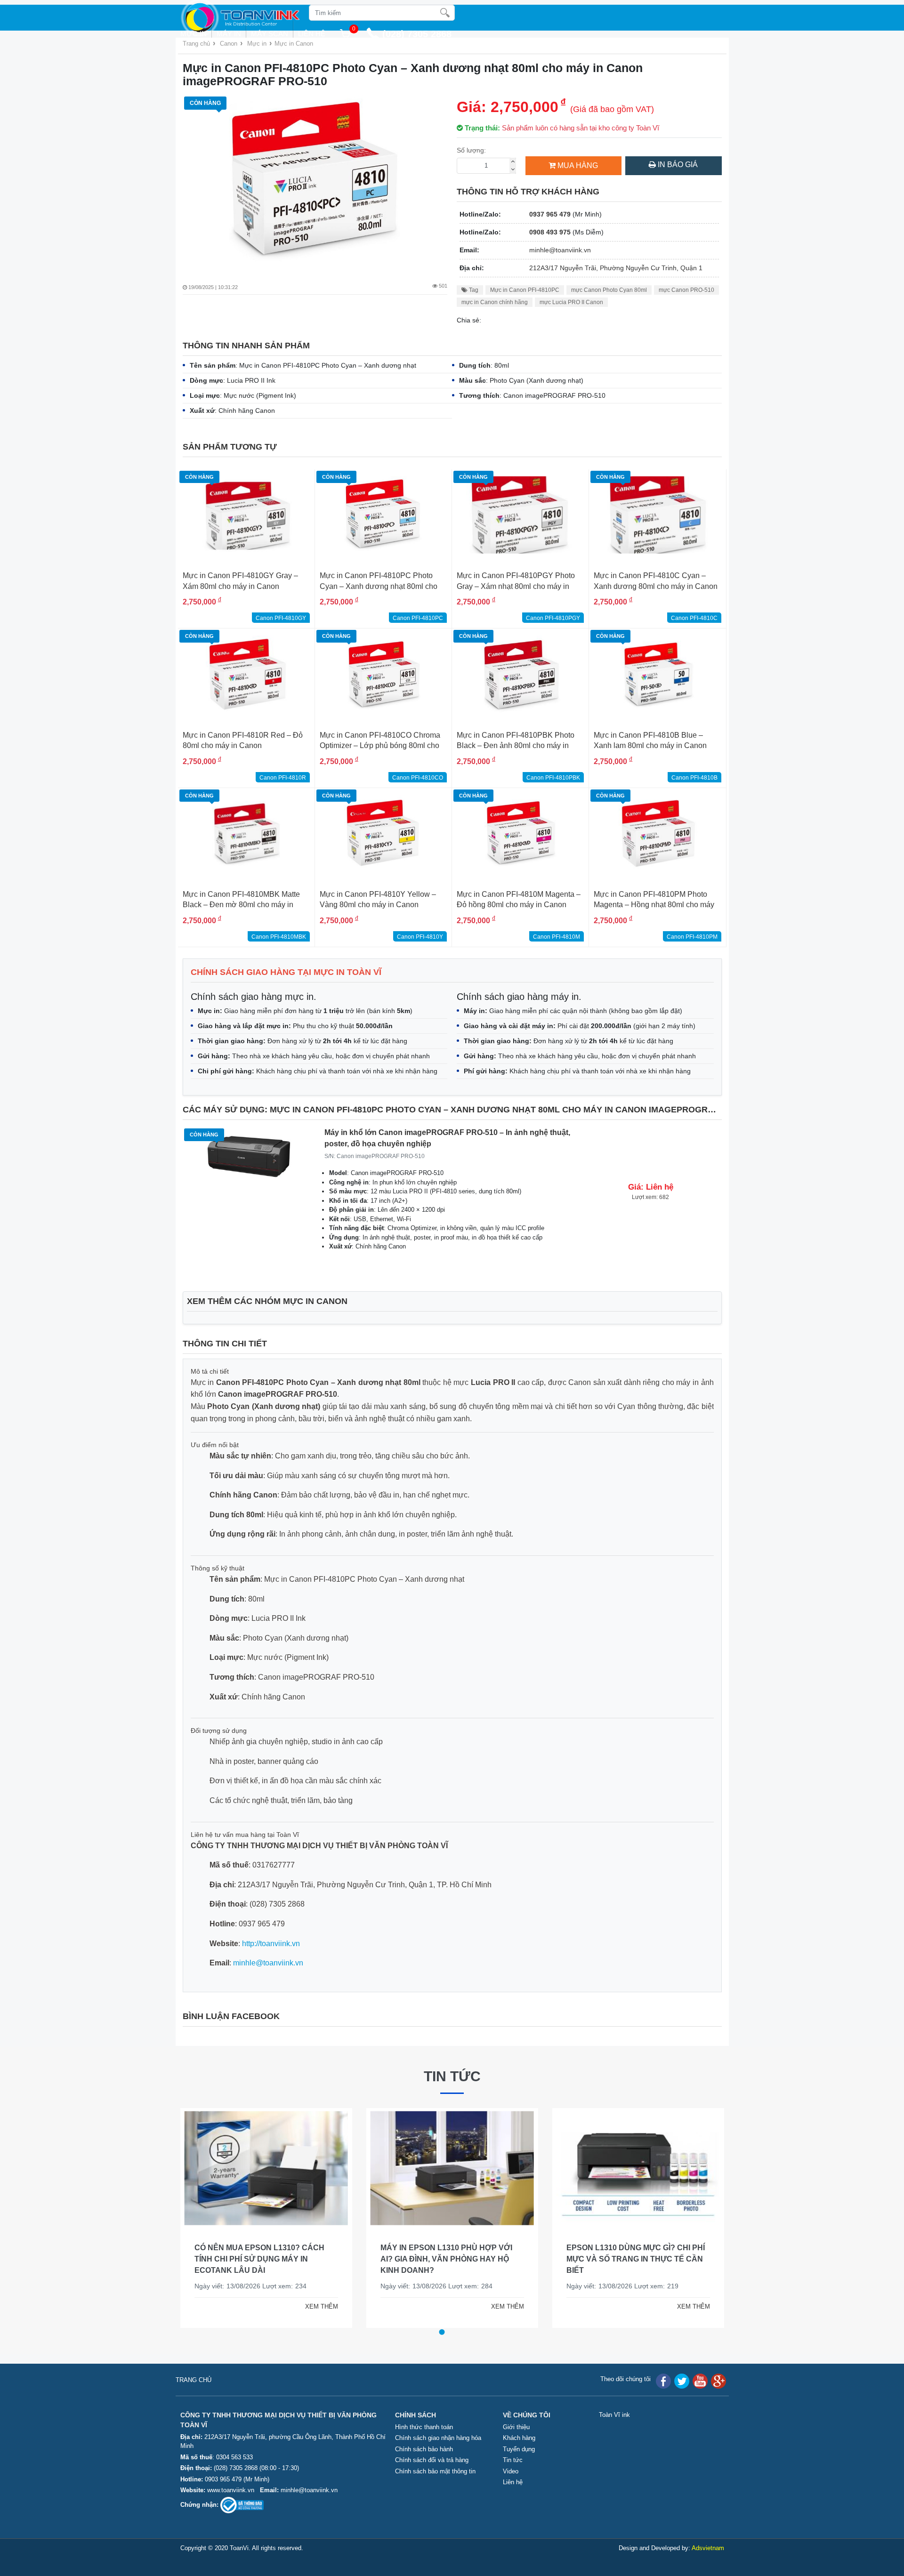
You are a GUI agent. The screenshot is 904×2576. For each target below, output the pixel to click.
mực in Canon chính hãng (495, 302)
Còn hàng (205, 103)
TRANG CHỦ (194, 2380)
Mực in (194, 34)
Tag (473, 290)
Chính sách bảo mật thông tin (435, 2471)
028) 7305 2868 (419, 34)
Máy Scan (270, 34)
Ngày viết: (218, 2286)
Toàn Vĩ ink (614, 2415)
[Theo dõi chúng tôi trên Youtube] (700, 2381)
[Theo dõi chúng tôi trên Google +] (718, 2381)
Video (511, 2471)
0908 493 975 (550, 232)
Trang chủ (196, 44)
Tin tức (452, 2076)
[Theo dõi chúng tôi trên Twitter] (682, 2381)
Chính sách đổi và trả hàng (432, 2460)
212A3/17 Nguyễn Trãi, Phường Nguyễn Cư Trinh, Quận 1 (616, 268)
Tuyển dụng (519, 2449)
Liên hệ (312, 34)
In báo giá (677, 165)
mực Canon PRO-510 (686, 290)
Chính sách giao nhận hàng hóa (438, 2438)
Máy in (229, 34)
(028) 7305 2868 (237, 2468)
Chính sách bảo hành (424, 2449)
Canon (229, 44)
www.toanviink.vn (231, 2490)
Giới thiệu (516, 2427)
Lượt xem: (286, 2286)
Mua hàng (578, 165)
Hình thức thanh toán (424, 2427)
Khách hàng (519, 2438)
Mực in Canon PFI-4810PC (525, 290)
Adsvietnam (708, 2548)
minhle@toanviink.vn (560, 250)
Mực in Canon (294, 44)
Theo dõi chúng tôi (626, 2379)
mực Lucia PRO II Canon (571, 302)
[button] (442, 2332)
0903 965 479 (223, 2479)
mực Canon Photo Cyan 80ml (609, 290)
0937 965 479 (550, 214)
